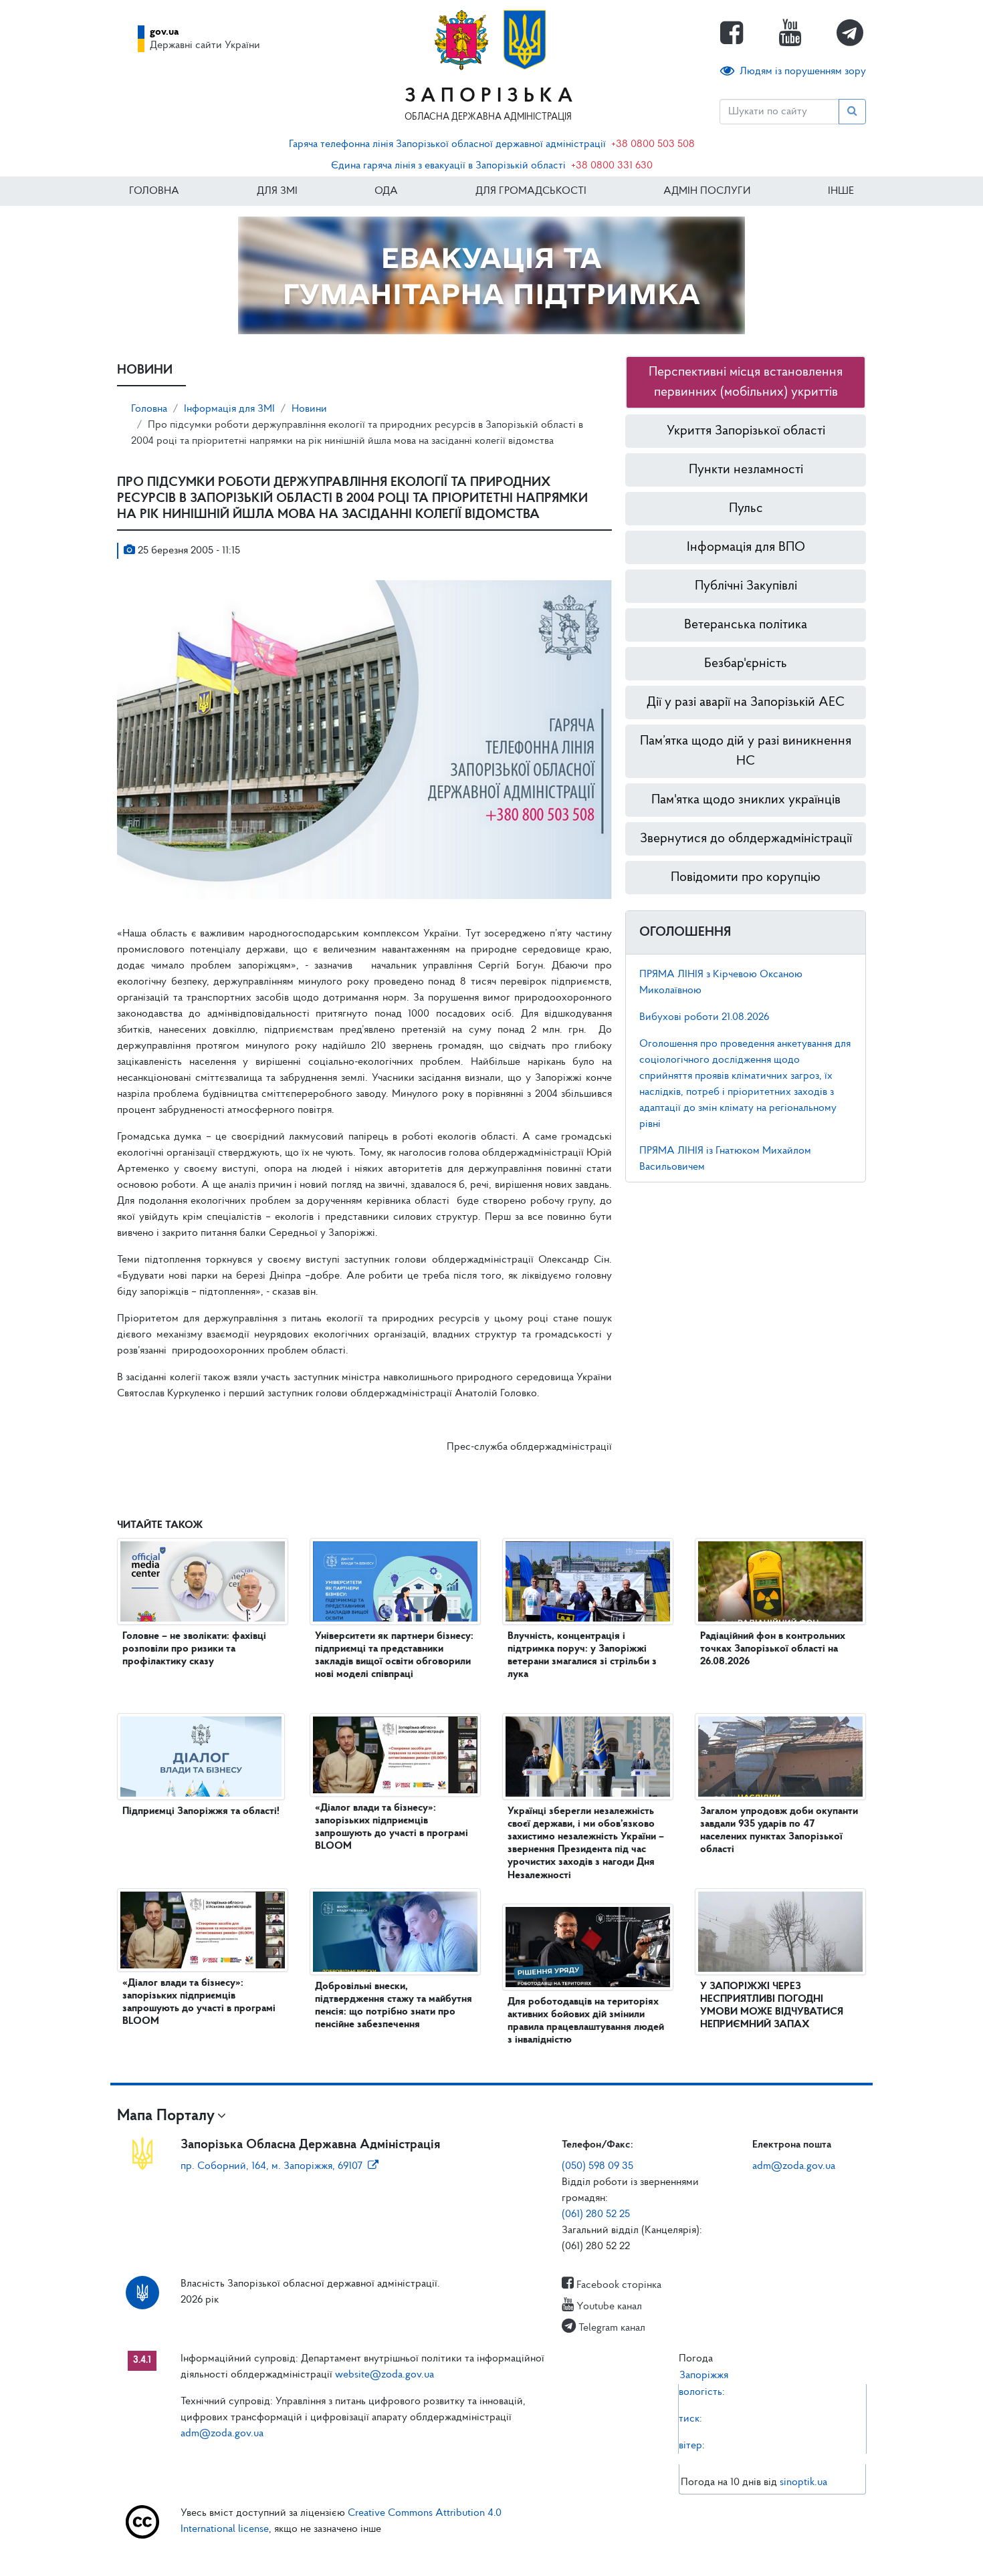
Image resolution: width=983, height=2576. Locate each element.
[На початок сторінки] (491, 2553)
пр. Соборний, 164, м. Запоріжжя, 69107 (271, 2166)
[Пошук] (852, 112)
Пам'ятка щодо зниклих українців (746, 800)
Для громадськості (531, 191)
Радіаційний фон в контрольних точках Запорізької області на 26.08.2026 (773, 1649)
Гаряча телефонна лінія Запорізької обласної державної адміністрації (447, 144)
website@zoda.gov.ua (385, 2375)
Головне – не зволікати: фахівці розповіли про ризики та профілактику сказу (194, 1649)
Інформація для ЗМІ (229, 409)
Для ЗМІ (277, 191)
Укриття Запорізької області (746, 431)
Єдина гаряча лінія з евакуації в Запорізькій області (448, 166)
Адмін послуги (707, 191)
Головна (154, 191)
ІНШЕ (841, 191)
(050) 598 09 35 (597, 2166)
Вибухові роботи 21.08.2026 (704, 1017)
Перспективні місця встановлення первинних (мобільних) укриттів (746, 382)
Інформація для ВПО (746, 547)
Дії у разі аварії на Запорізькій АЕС (746, 702)
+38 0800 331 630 (612, 166)
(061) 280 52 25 (596, 2214)
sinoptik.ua (803, 2482)
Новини (309, 409)
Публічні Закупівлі (746, 586)
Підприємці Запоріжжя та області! (201, 1811)
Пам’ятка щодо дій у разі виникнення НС (746, 751)
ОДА (386, 191)
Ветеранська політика (746, 625)
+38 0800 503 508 (653, 144)
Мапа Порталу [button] (166, 2116)
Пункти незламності (746, 470)
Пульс (746, 509)
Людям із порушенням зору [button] (803, 72)
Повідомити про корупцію (746, 878)
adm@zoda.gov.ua (794, 2166)
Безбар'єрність (746, 664)
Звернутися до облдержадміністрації (746, 839)
